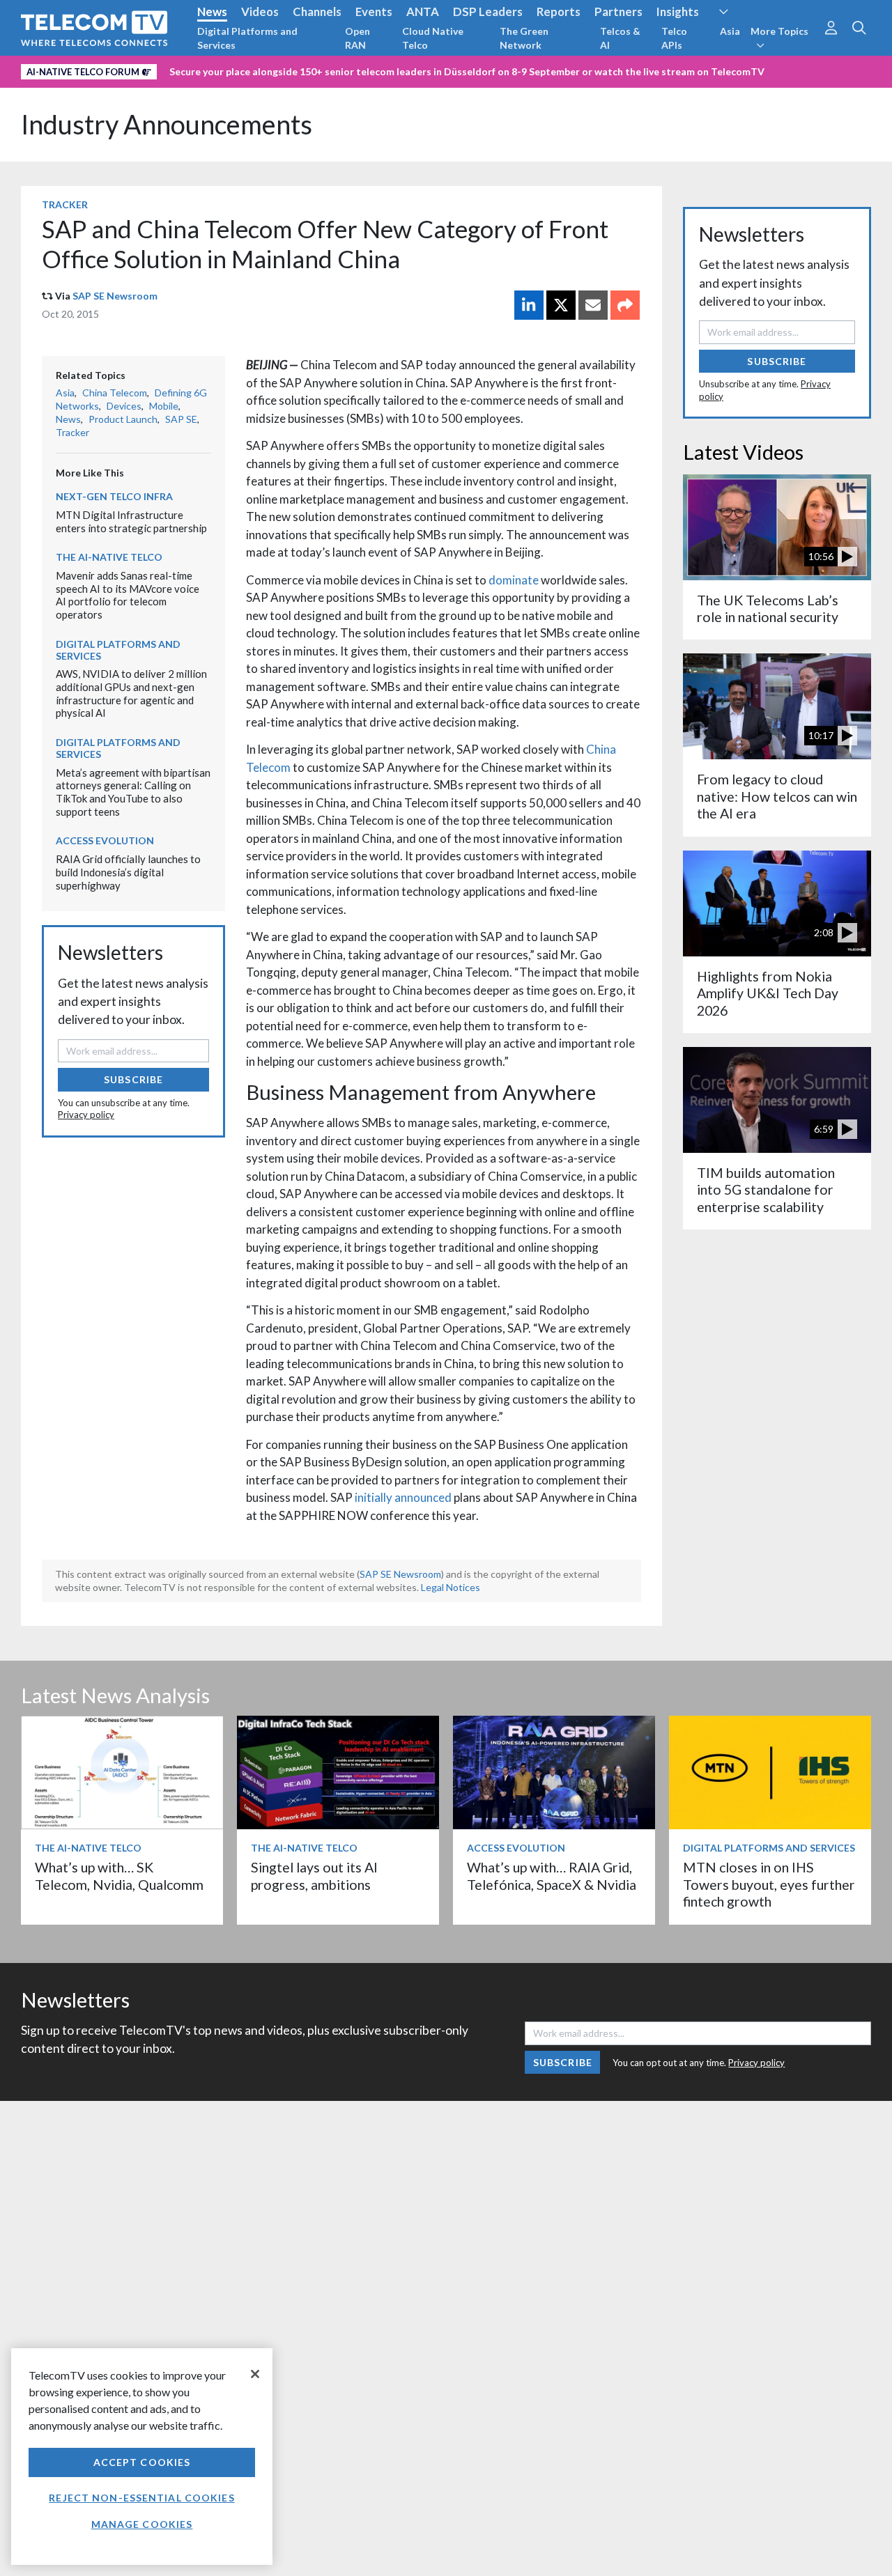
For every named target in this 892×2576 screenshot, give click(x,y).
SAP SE (181, 419)
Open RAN (357, 38)
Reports (559, 11)
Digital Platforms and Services (247, 38)
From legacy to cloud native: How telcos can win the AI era (777, 796)
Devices (124, 406)
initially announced (403, 1497)
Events (374, 11)
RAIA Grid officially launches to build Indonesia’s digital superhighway (128, 872)
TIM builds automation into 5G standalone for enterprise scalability (766, 1190)
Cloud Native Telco (433, 38)
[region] (142, 2457)
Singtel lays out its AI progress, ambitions (314, 1876)
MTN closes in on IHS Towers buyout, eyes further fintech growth (769, 1884)
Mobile (164, 406)
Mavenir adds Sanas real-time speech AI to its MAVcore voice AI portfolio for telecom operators (128, 595)
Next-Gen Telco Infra (114, 496)
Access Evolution (105, 840)
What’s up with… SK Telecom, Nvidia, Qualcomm (119, 1876)
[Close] (255, 2374)
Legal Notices (451, 1587)
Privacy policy (86, 1115)
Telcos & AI (620, 38)
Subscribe (133, 1079)
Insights (678, 11)
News (212, 11)
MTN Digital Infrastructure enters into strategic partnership (131, 521)
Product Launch (123, 419)
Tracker (65, 204)
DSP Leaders (488, 11)
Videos (260, 11)
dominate (514, 580)
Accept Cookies (142, 2462)
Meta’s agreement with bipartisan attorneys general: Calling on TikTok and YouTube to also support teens (133, 792)
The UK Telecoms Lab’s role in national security (768, 608)
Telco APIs (674, 38)
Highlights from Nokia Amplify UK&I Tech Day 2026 (768, 993)
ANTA (423, 11)
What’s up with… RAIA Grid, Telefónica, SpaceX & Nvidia (552, 1876)
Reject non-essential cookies (141, 2498)
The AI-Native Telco (109, 557)
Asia (730, 31)
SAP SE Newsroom (115, 296)
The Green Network (524, 38)
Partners (618, 11)
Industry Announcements (167, 124)
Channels (317, 11)
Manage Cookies (142, 2524)
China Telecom (115, 393)
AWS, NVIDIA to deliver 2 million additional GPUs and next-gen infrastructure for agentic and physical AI (131, 693)
